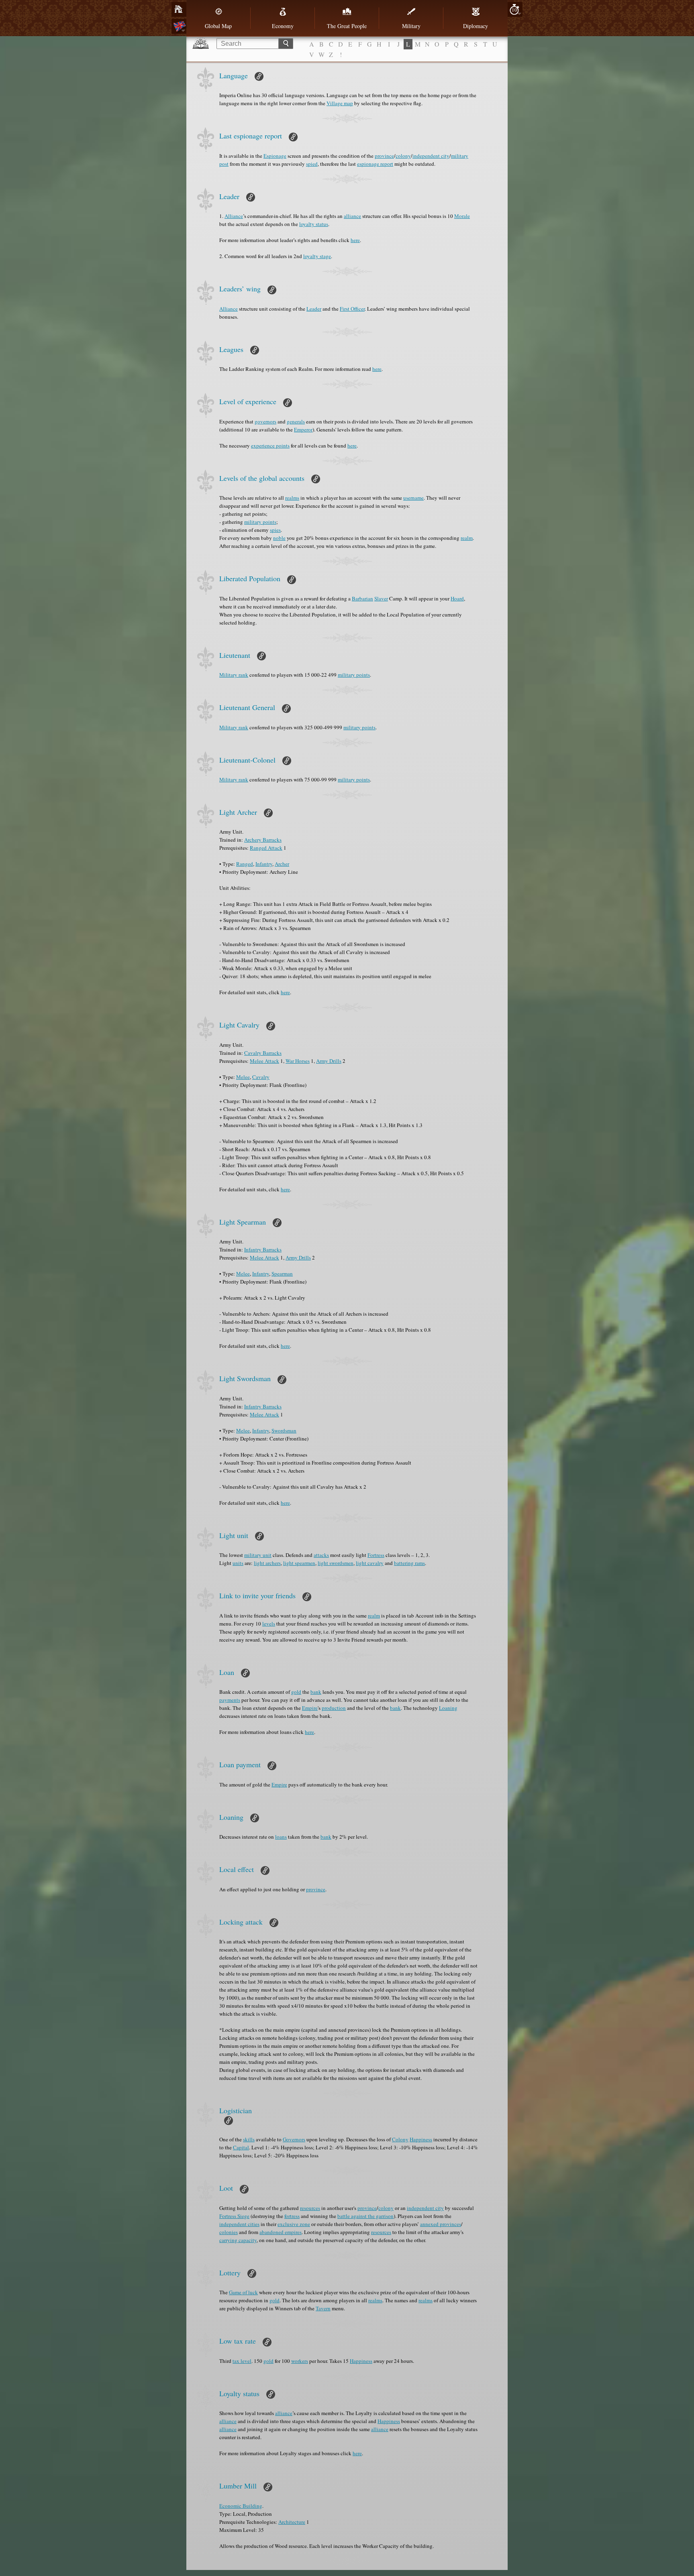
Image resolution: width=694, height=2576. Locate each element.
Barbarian (362, 598)
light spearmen (299, 1563)
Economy (283, 26)
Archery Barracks (263, 840)
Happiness (421, 2139)
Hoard (457, 598)
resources (310, 2208)
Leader (314, 309)
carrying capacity (238, 2240)
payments (230, 1700)
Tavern (323, 2308)
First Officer (352, 309)
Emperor (303, 429)
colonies (229, 2232)
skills (249, 2139)
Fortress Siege (234, 2216)
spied (312, 164)
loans (281, 1837)
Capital (241, 2147)
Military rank (234, 675)
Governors (294, 2139)
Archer (282, 864)
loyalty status (314, 224)
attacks (321, 1555)
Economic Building (241, 2506)
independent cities (239, 2224)
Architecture (292, 2522)
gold (296, 1692)
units (238, 1563)
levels (269, 1624)
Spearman (282, 1274)
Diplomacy (476, 26)
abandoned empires (281, 2232)
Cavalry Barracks (263, 1053)
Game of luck (243, 2292)
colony (403, 156)
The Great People (347, 26)
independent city (431, 156)
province (384, 156)
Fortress (376, 1555)
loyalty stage (317, 256)
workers (300, 2361)
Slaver (381, 598)
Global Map (218, 26)
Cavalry (261, 1077)
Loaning (448, 1708)
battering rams (409, 1563)
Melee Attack (264, 1061)
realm (467, 538)
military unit (258, 1555)
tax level (242, 2361)
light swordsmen (336, 1563)
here (355, 240)
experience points (270, 446)
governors (265, 421)
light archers (267, 1563)
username (413, 498)
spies (275, 530)
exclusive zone (294, 2224)
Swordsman (284, 1430)
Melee (243, 1077)
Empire (310, 1708)
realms (292, 498)
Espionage (275, 156)
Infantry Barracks (263, 1249)
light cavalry (370, 1563)
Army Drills (329, 1061)
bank (316, 1692)
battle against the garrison (365, 2216)
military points (260, 522)
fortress (292, 2216)
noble (279, 538)
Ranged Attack (266, 848)
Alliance (234, 216)
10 (514, 10)
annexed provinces (441, 2224)
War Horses (298, 1061)
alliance (352, 216)
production (334, 1708)
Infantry (264, 864)
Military (411, 26)
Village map (340, 103)
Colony (400, 2139)
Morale (462, 216)
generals (296, 421)
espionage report (375, 164)
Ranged (245, 864)
